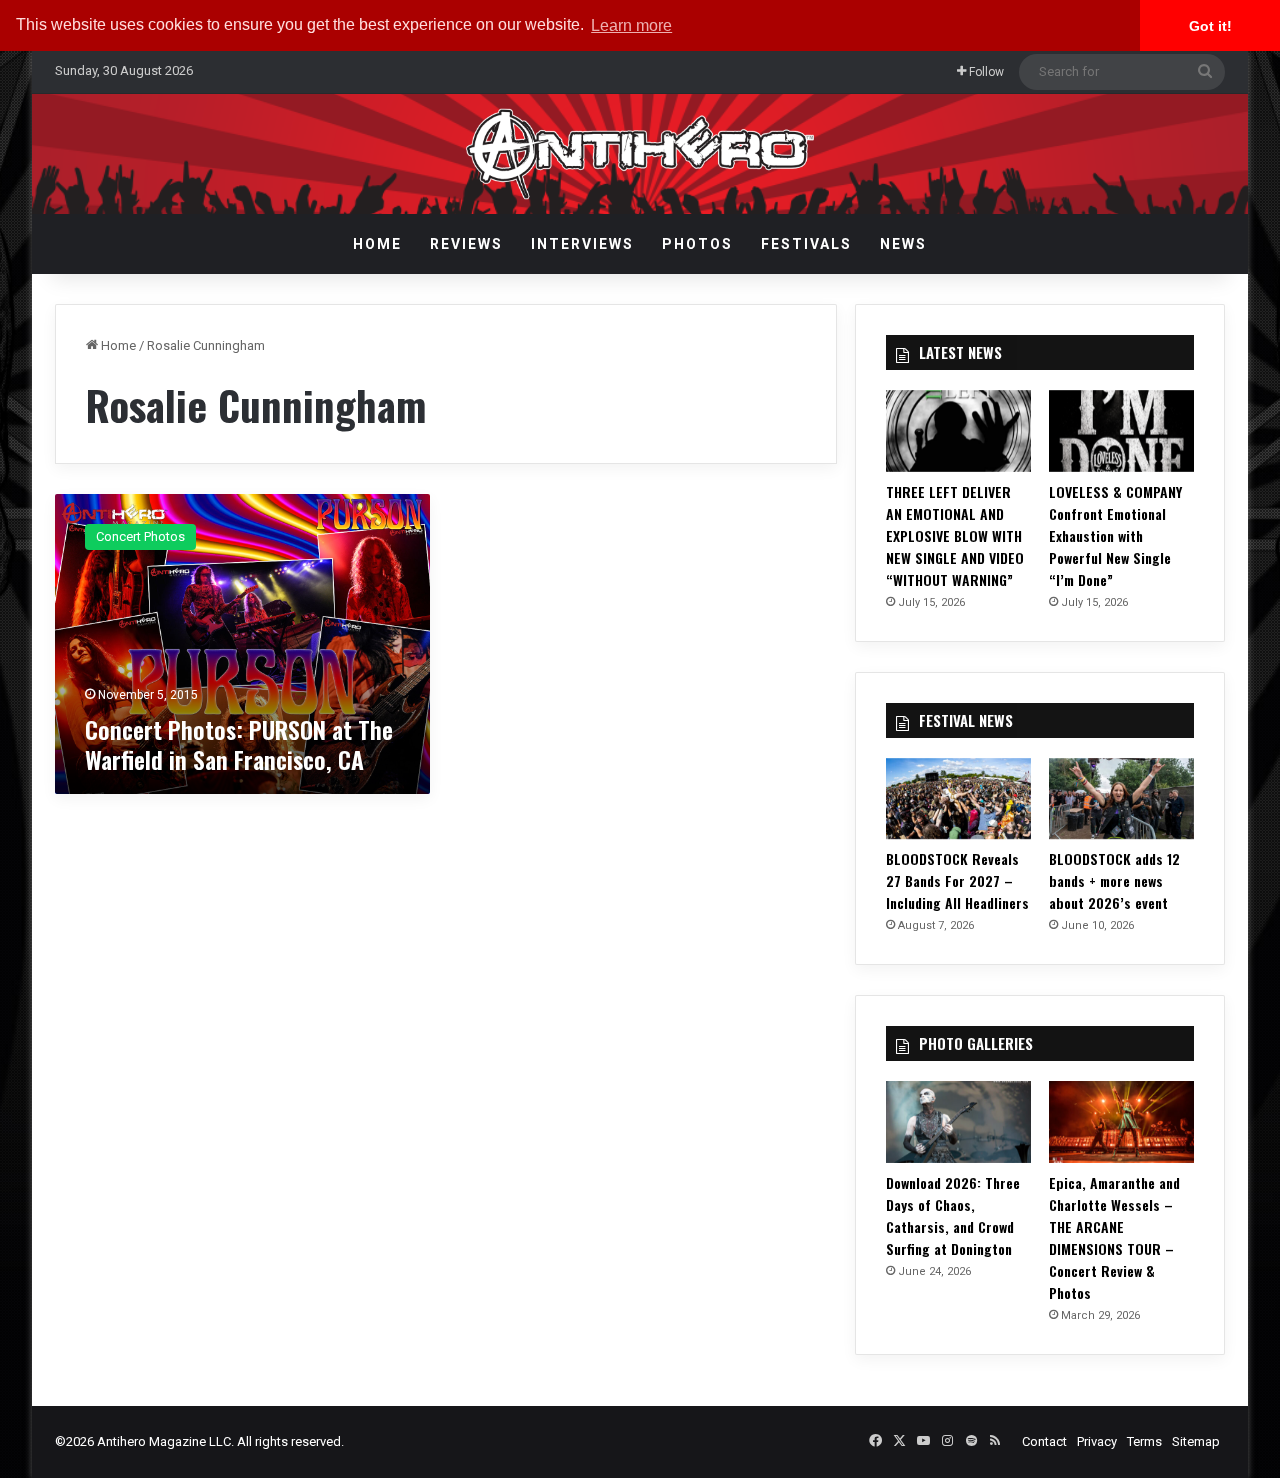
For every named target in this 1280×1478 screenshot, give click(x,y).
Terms (1144, 1441)
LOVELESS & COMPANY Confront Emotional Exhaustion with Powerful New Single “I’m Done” (1115, 535)
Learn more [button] (631, 25)
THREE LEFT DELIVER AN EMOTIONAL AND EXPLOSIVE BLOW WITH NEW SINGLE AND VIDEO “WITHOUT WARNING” (955, 535)
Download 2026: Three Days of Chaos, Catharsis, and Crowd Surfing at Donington (953, 1215)
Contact (1044, 1441)
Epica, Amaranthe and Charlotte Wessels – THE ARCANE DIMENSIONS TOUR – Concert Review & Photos (1114, 1237)
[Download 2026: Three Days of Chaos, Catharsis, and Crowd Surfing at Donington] (958, 1122)
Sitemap (1196, 1441)
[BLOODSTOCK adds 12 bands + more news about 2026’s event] (1121, 799)
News (903, 244)
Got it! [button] (1210, 26)
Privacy (1097, 1441)
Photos (697, 244)
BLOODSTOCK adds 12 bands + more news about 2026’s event (1114, 880)
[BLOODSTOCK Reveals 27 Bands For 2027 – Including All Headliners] (958, 799)
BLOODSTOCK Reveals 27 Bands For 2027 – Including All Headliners (957, 880)
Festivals (806, 244)
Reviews (466, 244)
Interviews (582, 244)
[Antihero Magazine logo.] (640, 154)
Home (377, 244)
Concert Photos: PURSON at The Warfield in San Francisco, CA (239, 744)
